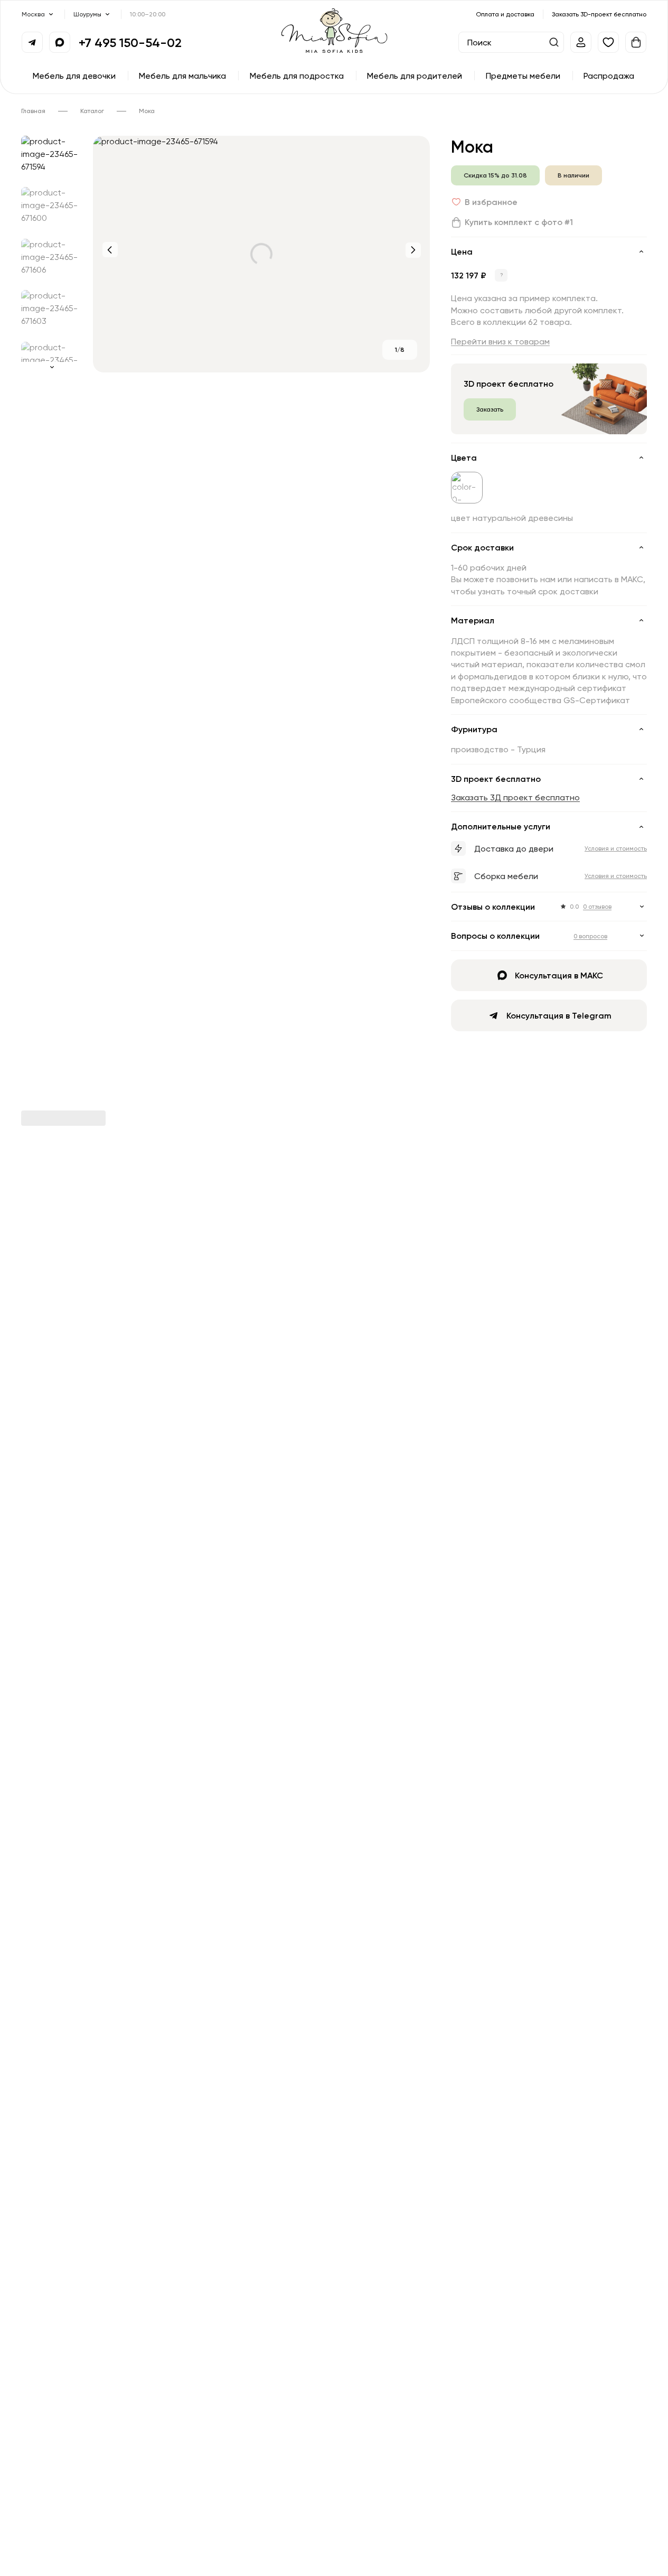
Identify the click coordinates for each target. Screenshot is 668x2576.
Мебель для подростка (297, 76)
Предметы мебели (523, 76)
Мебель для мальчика (182, 76)
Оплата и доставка (505, 14)
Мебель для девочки (74, 76)
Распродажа (609, 76)
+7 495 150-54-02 (130, 42)
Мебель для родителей (415, 76)
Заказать (490, 409)
